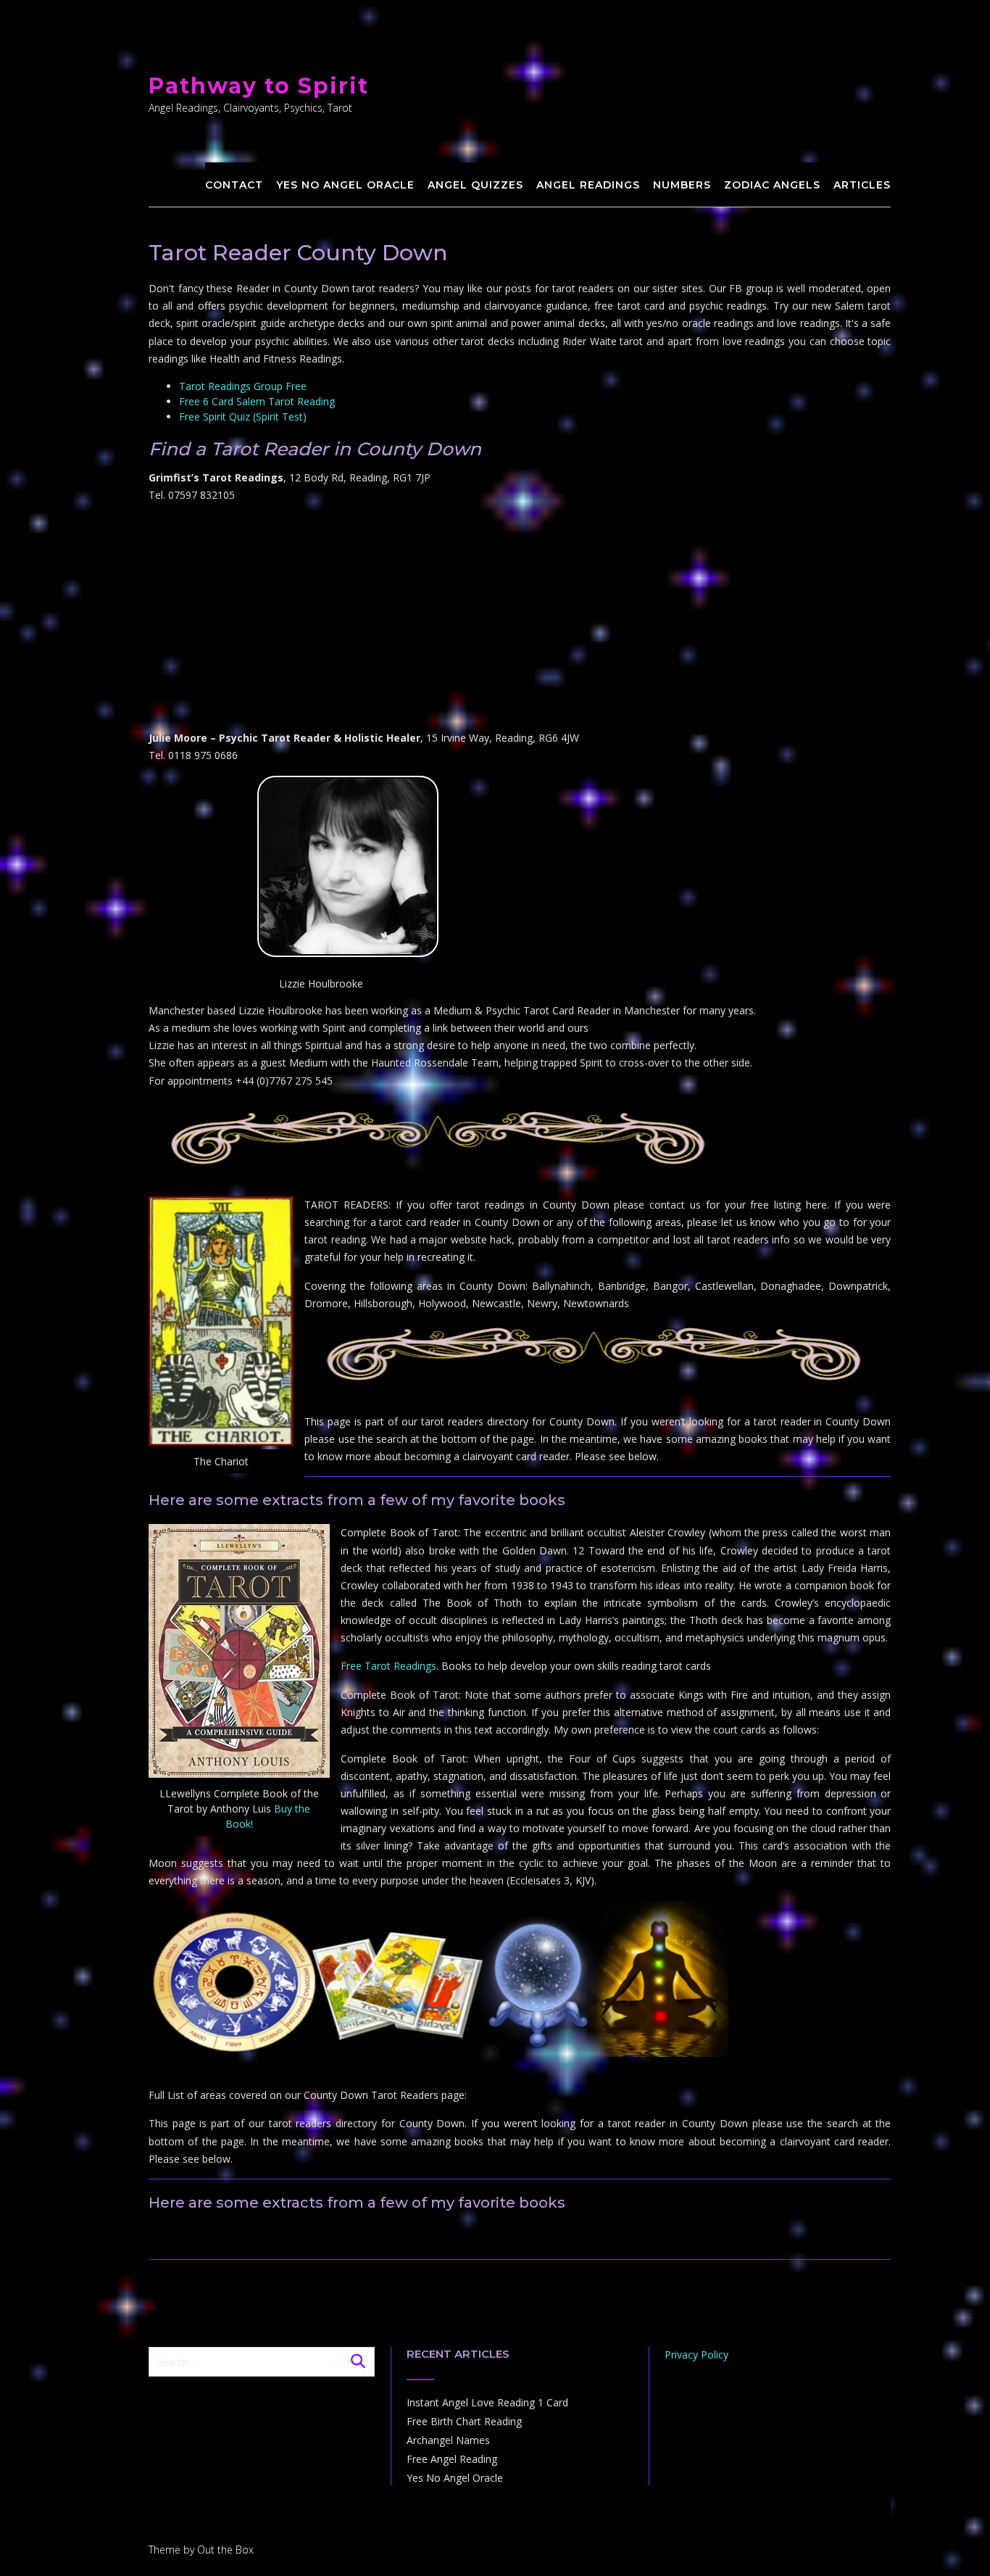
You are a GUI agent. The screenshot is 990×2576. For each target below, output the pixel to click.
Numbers (682, 185)
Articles (862, 185)
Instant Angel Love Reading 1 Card (487, 2402)
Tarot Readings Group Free (243, 386)
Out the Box (225, 2550)
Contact (234, 185)
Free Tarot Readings (388, 1666)
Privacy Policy (696, 2355)
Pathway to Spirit (259, 86)
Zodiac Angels (772, 185)
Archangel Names (448, 2440)
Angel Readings (588, 185)
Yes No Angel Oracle (345, 185)
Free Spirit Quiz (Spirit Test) (243, 417)
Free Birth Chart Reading (464, 2421)
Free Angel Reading (452, 2459)
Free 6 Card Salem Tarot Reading (257, 401)
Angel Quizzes (475, 185)
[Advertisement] (520, 617)
